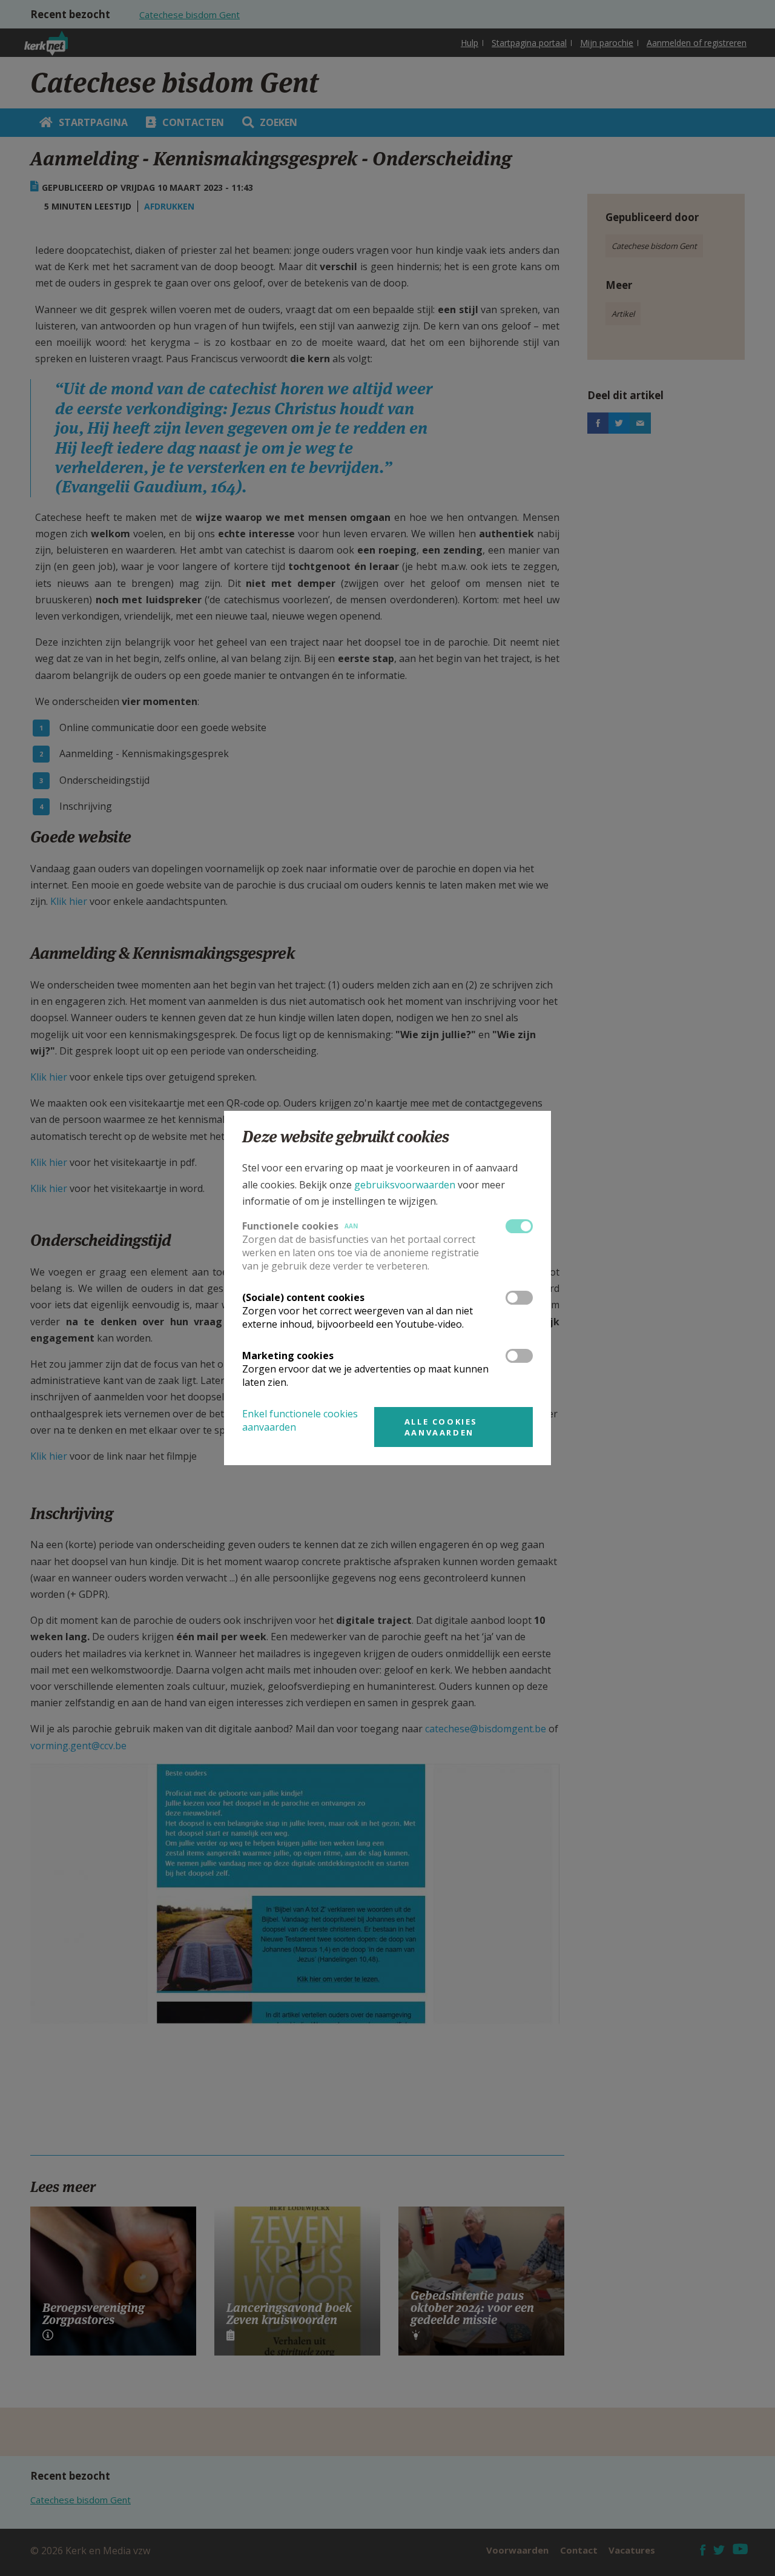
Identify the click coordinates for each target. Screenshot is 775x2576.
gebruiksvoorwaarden (405, 1185)
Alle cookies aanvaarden (441, 1427)
